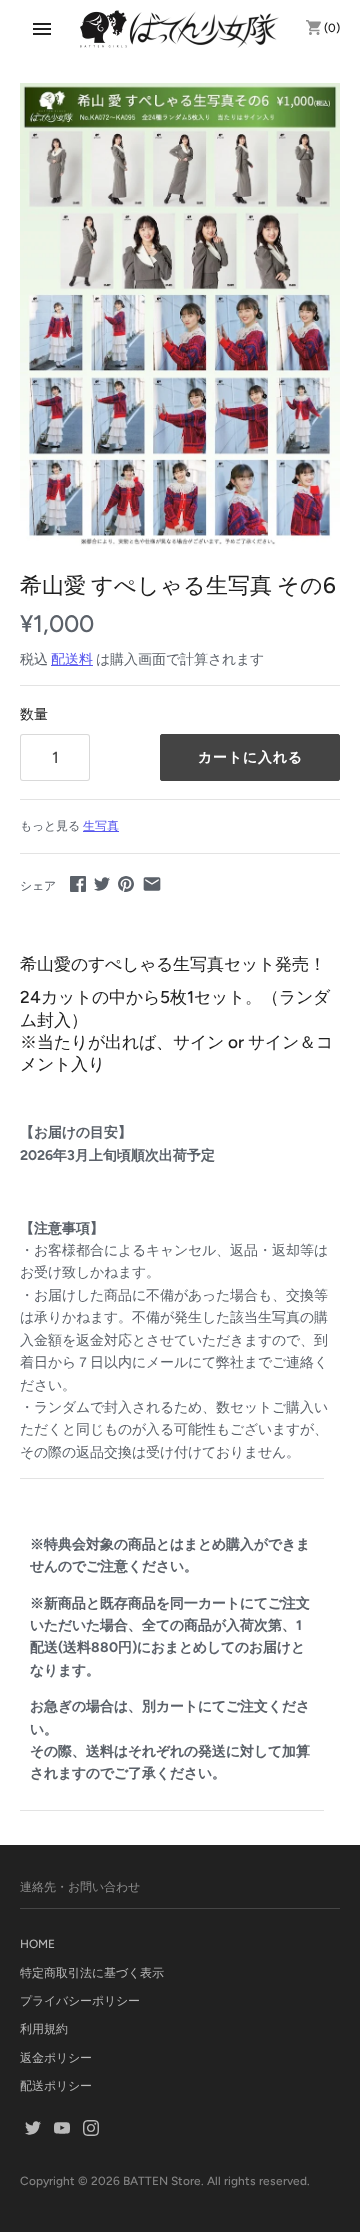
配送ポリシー (56, 2086)
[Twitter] (33, 2129)
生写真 (101, 826)
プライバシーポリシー (80, 2001)
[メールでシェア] (152, 883)
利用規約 (44, 2029)
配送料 (72, 659)
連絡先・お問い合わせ (80, 1887)
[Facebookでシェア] (78, 883)
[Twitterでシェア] (102, 883)
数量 (34, 714)
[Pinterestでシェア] (126, 883)
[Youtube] (62, 2129)
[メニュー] (42, 29)
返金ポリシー (56, 2058)
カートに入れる (250, 757)
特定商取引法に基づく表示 (92, 1973)
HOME (37, 1944)
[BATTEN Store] (180, 29)
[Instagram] (91, 2129)
